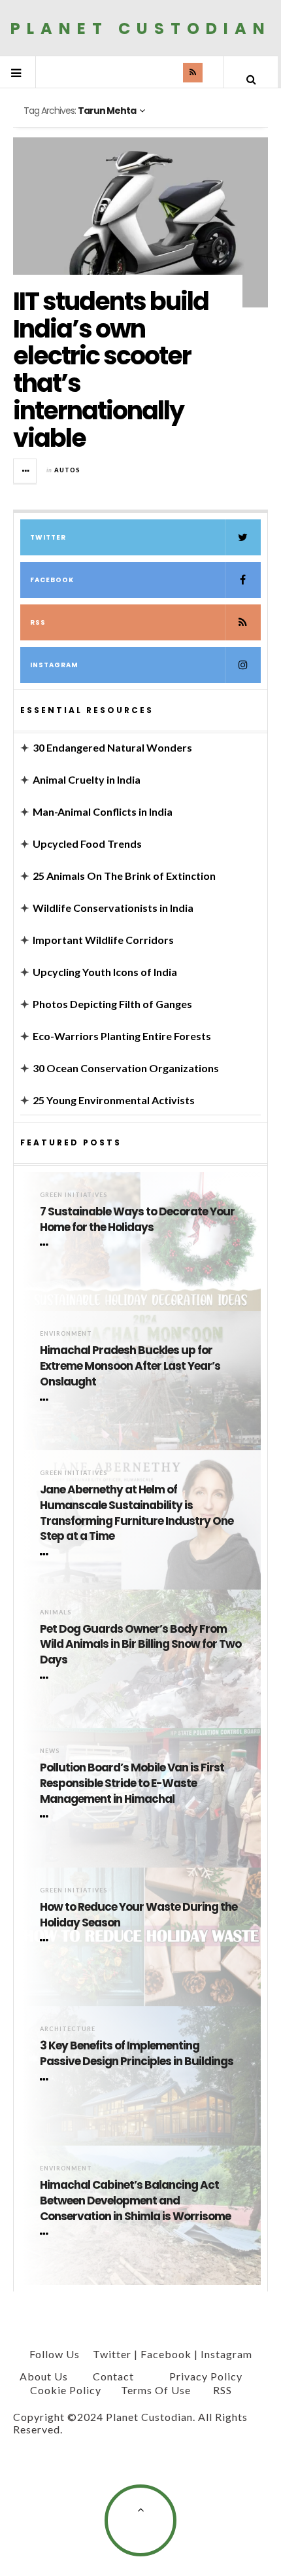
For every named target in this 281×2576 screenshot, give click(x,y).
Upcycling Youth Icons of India (105, 972)
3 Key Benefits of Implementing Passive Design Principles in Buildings (137, 2054)
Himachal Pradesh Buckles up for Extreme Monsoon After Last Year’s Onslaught (130, 1366)
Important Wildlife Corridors (103, 940)
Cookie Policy (66, 2390)
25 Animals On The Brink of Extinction (124, 876)
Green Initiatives (74, 1195)
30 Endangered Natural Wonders (112, 747)
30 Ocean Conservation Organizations (126, 1068)
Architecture (68, 2029)
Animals (56, 1612)
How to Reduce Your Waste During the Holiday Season (139, 1915)
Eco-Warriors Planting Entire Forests (122, 1036)
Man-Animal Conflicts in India (103, 811)
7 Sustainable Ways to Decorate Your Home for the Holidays (137, 1220)
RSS (38, 622)
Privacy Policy (206, 2376)
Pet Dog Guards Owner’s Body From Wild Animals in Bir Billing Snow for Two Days (140, 1645)
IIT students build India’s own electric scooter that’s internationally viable (111, 370)
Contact (113, 2376)
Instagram (54, 665)
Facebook (52, 580)
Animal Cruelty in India (87, 779)
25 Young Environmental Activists (114, 1100)
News (50, 1751)
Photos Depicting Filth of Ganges (112, 1004)
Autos (67, 470)
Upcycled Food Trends (87, 844)
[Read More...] (25, 471)
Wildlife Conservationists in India (113, 908)
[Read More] (46, 1245)
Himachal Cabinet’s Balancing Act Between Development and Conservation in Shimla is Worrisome (135, 2201)
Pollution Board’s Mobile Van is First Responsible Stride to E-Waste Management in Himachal (132, 1784)
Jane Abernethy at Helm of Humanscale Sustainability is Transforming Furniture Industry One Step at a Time (137, 1513)
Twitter (48, 537)
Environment (66, 1333)
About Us (44, 2376)
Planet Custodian (141, 28)
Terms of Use (156, 2390)
